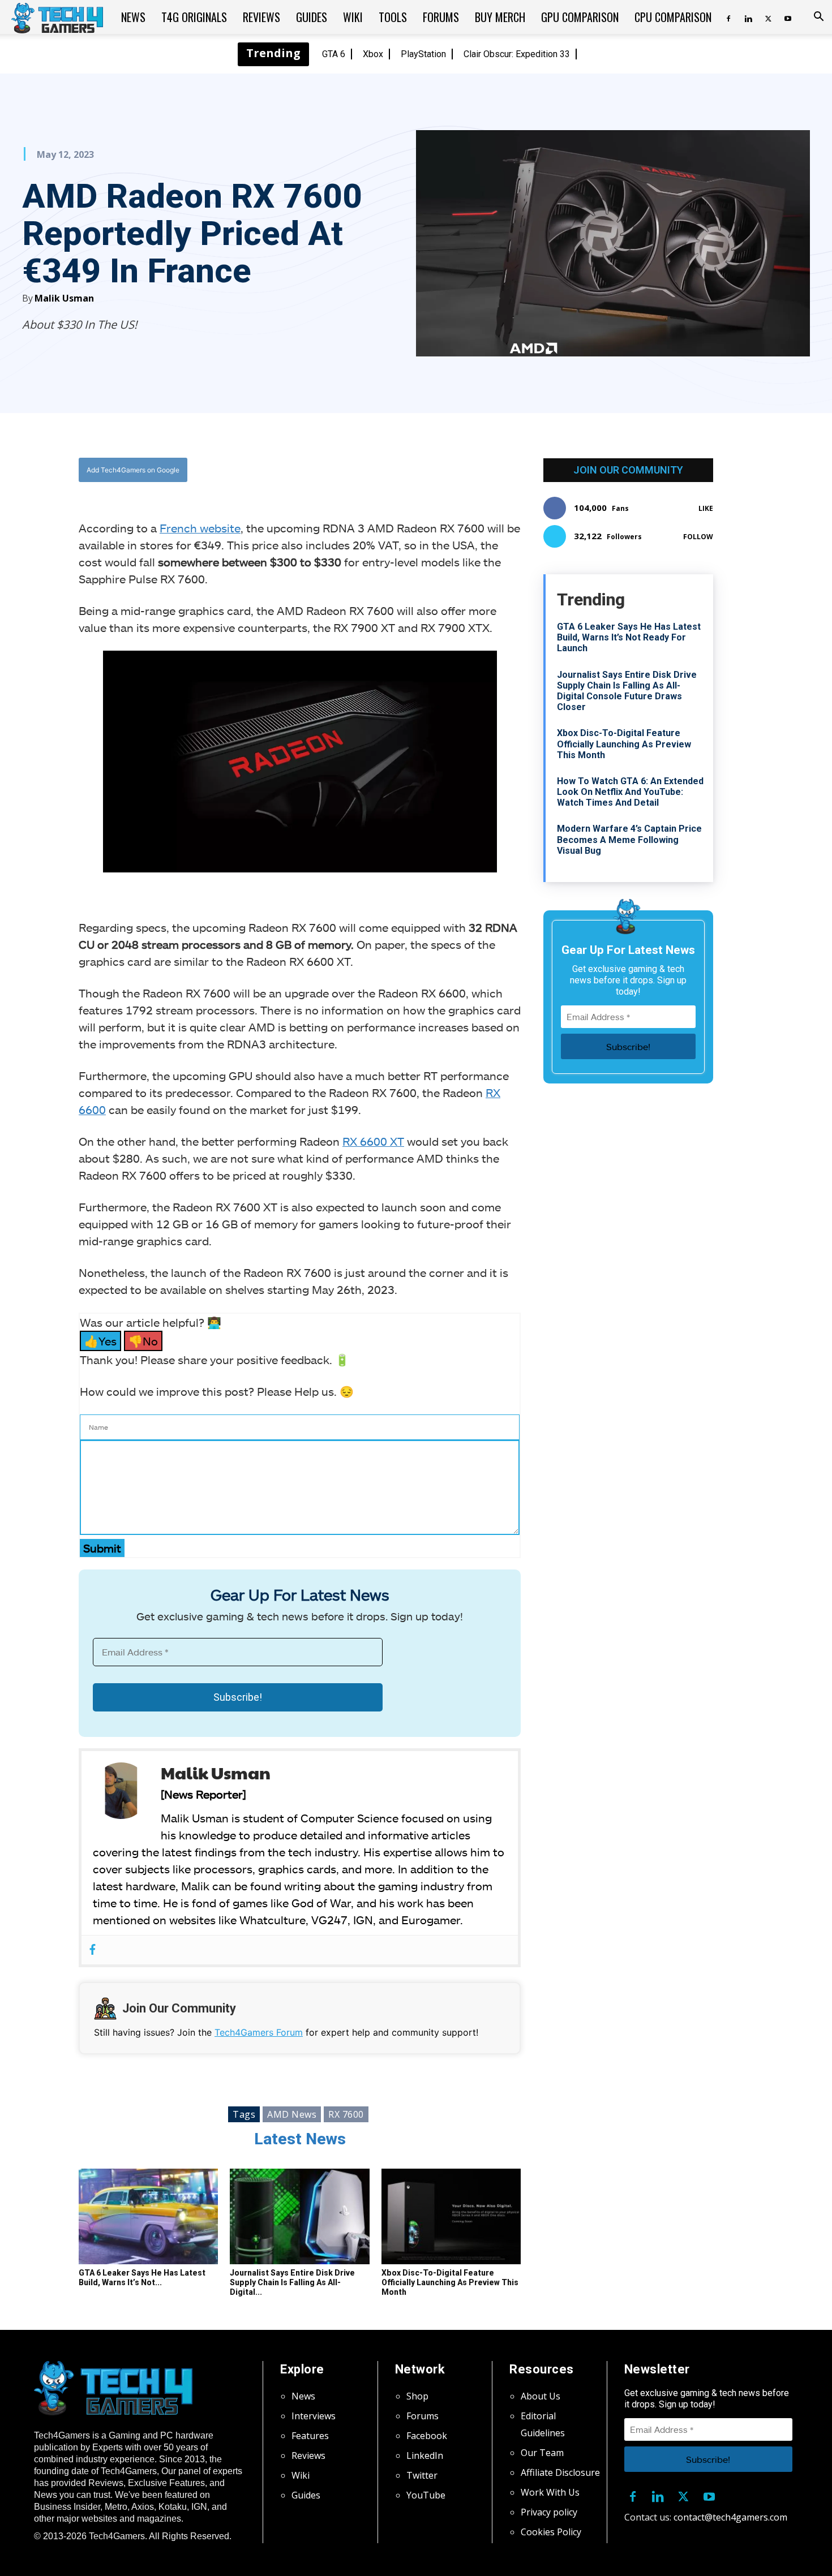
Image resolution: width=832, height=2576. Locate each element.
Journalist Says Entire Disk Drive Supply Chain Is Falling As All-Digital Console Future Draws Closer (627, 691)
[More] (415, 470)
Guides (312, 17)
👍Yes (100, 1341)
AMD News (292, 2114)
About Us (541, 2396)
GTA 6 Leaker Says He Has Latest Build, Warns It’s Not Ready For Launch (629, 637)
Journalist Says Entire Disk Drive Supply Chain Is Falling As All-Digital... (292, 2282)
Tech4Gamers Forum (259, 2032)
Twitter (422, 2475)
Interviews (314, 2416)
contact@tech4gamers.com (730, 2517)
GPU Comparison (580, 17)
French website (200, 528)
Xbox (373, 54)
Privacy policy (549, 2512)
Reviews (261, 17)
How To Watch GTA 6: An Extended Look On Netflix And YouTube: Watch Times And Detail (630, 792)
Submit (102, 1548)
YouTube (426, 2495)
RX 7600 (346, 2114)
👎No (143, 1341)
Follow (698, 537)
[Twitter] (768, 17)
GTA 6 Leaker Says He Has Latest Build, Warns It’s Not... (142, 2278)
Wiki (353, 17)
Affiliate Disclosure (560, 2472)
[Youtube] (788, 17)
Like (706, 508)
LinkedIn (425, 2455)
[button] (818, 18)
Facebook (427, 2436)
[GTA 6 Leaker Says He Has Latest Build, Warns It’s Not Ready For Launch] (148, 2217)
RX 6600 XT (373, 1141)
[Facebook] (728, 17)
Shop (417, 2396)
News (133, 17)
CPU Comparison (673, 17)
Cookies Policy (551, 2532)
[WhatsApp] (362, 470)
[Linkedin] (748, 17)
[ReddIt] (388, 470)
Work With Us (550, 2492)
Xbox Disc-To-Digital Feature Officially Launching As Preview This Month (450, 2282)
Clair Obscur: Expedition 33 (517, 54)
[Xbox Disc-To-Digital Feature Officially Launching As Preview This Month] (451, 2217)
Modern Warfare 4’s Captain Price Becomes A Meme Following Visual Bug (629, 839)
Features (310, 2436)
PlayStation (423, 54)
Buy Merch (500, 17)
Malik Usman (64, 298)
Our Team (542, 2453)
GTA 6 (334, 54)
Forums (441, 17)
